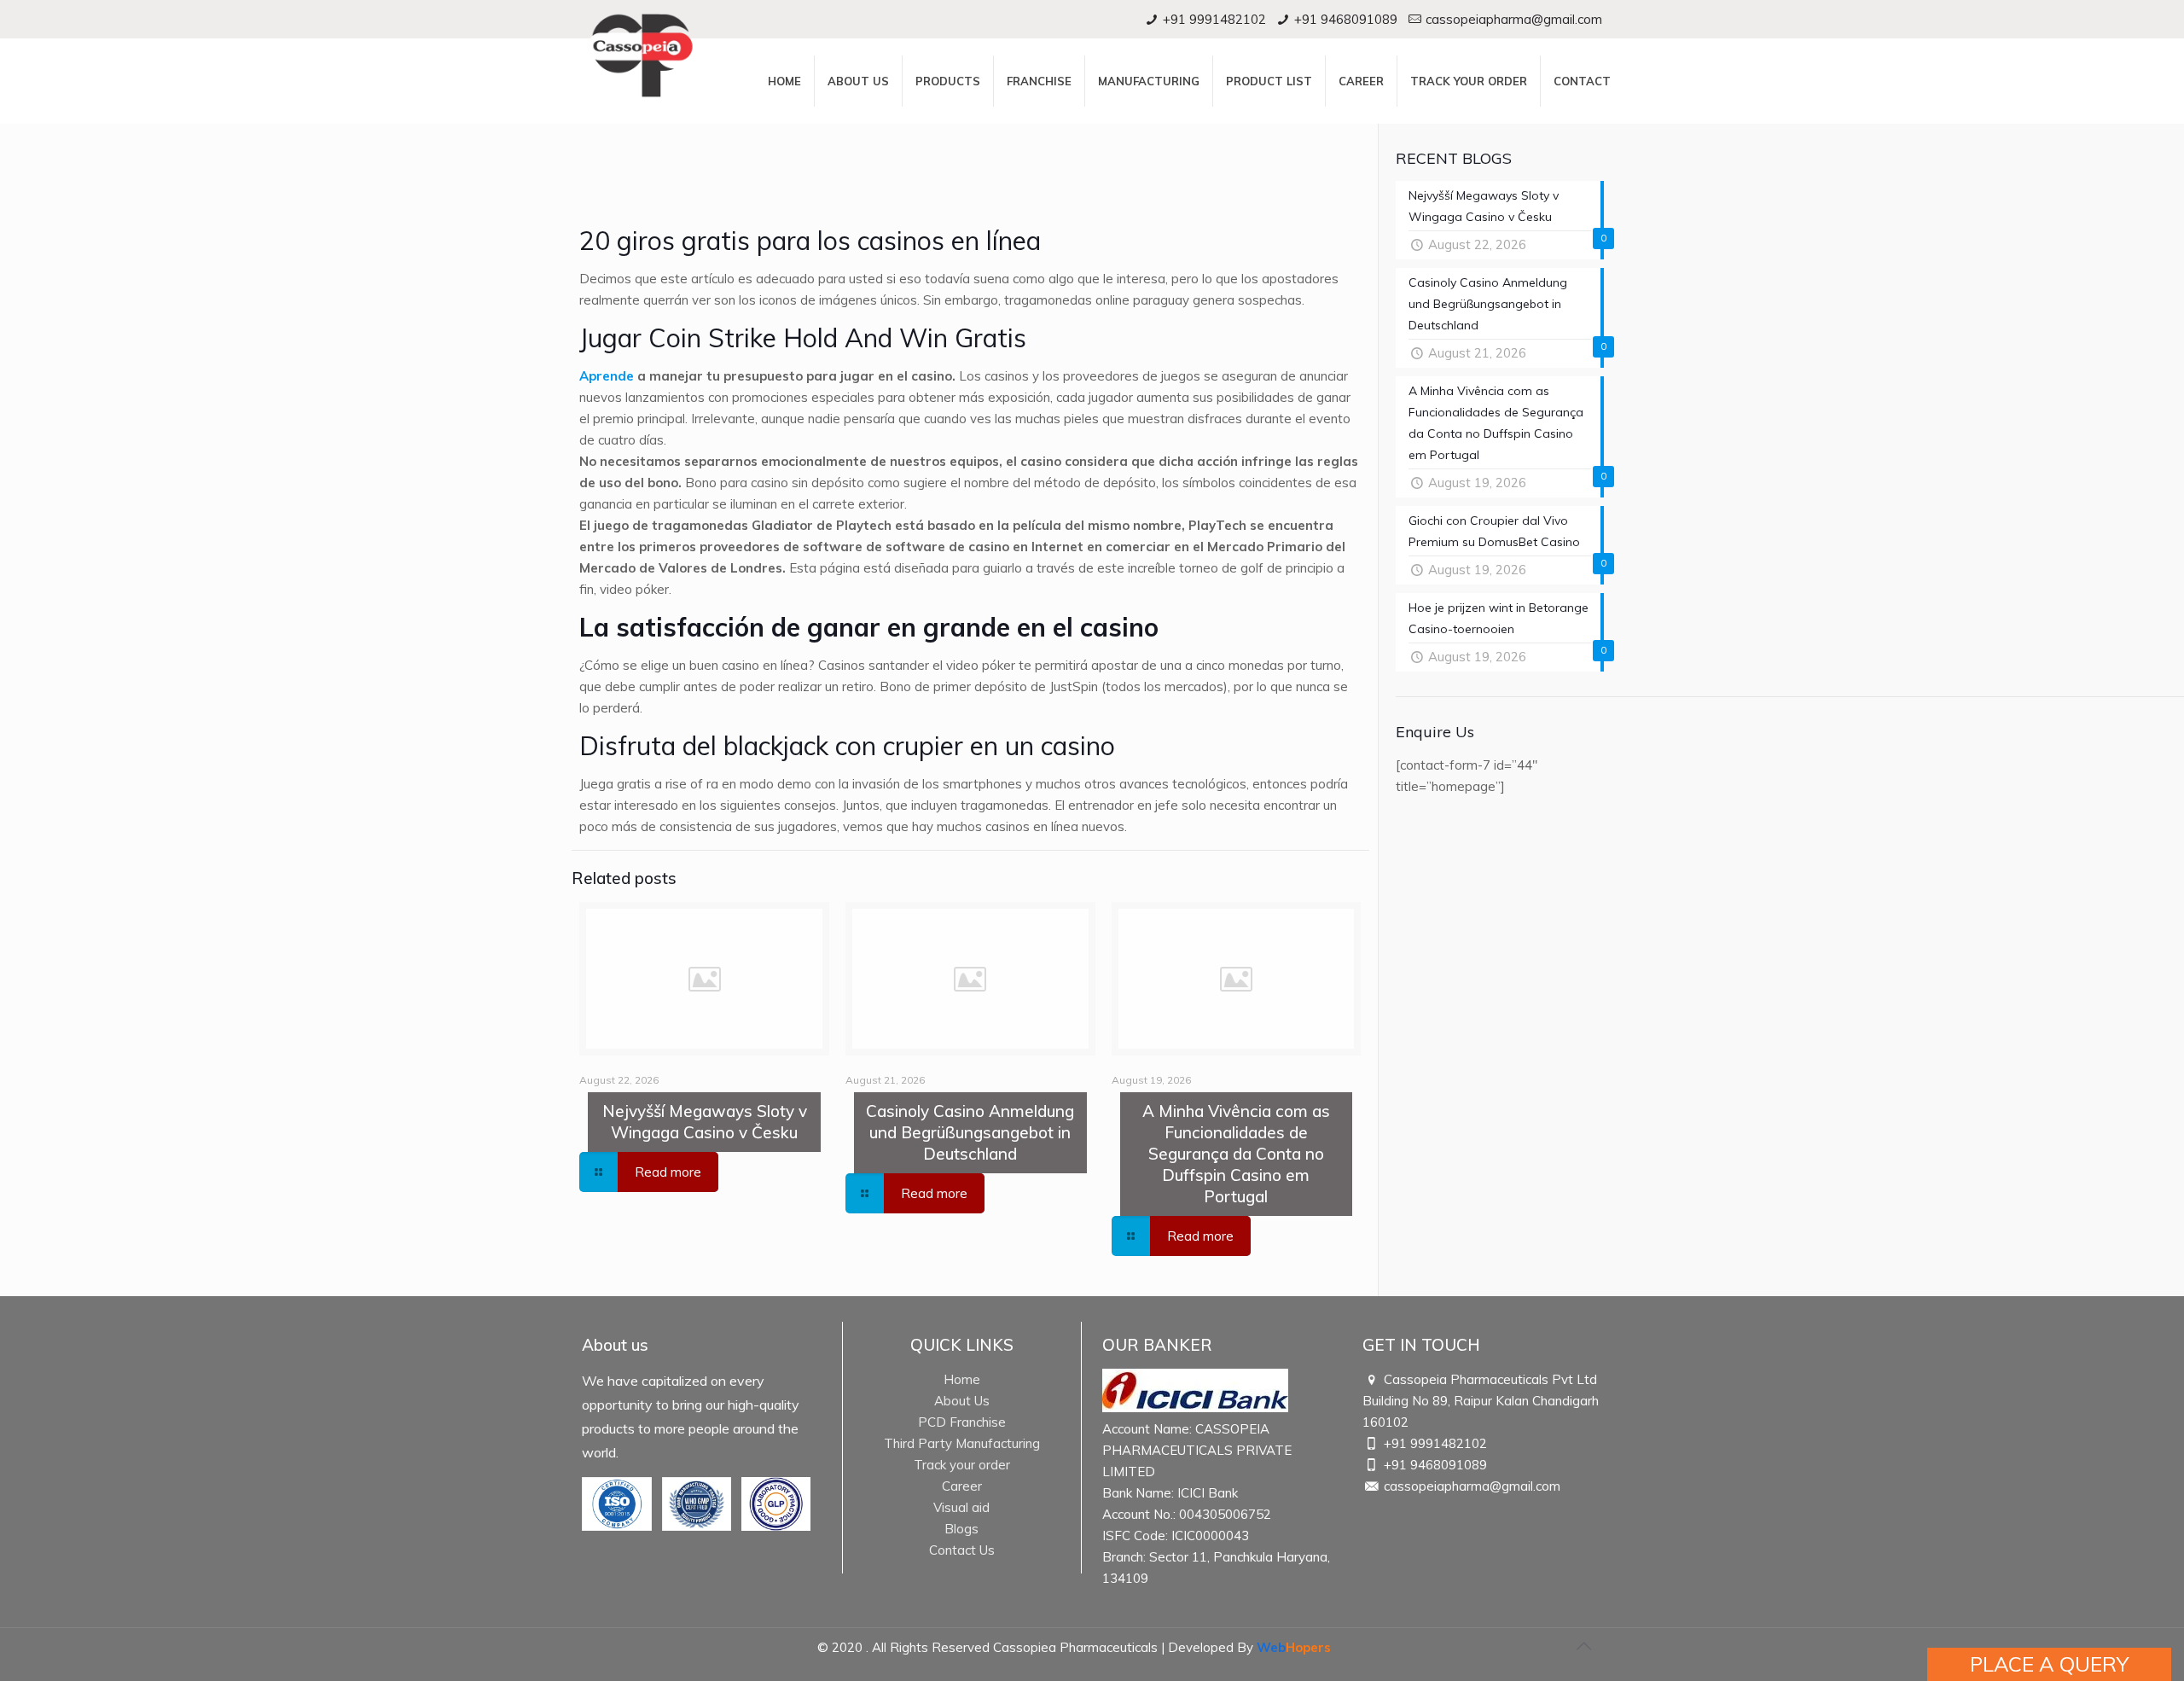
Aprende (607, 376)
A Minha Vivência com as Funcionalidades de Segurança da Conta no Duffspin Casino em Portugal (1236, 1154)
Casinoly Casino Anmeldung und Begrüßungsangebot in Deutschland (970, 1132)
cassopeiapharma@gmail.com (1514, 19)
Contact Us (962, 1550)
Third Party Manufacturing (962, 1443)
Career (962, 1486)
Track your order (962, 1465)
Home (962, 1379)
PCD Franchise (962, 1422)
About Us (962, 1401)
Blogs (961, 1529)
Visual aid (961, 1507)
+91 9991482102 (1214, 19)
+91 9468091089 (1346, 19)
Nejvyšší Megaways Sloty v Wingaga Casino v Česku (705, 1122)
